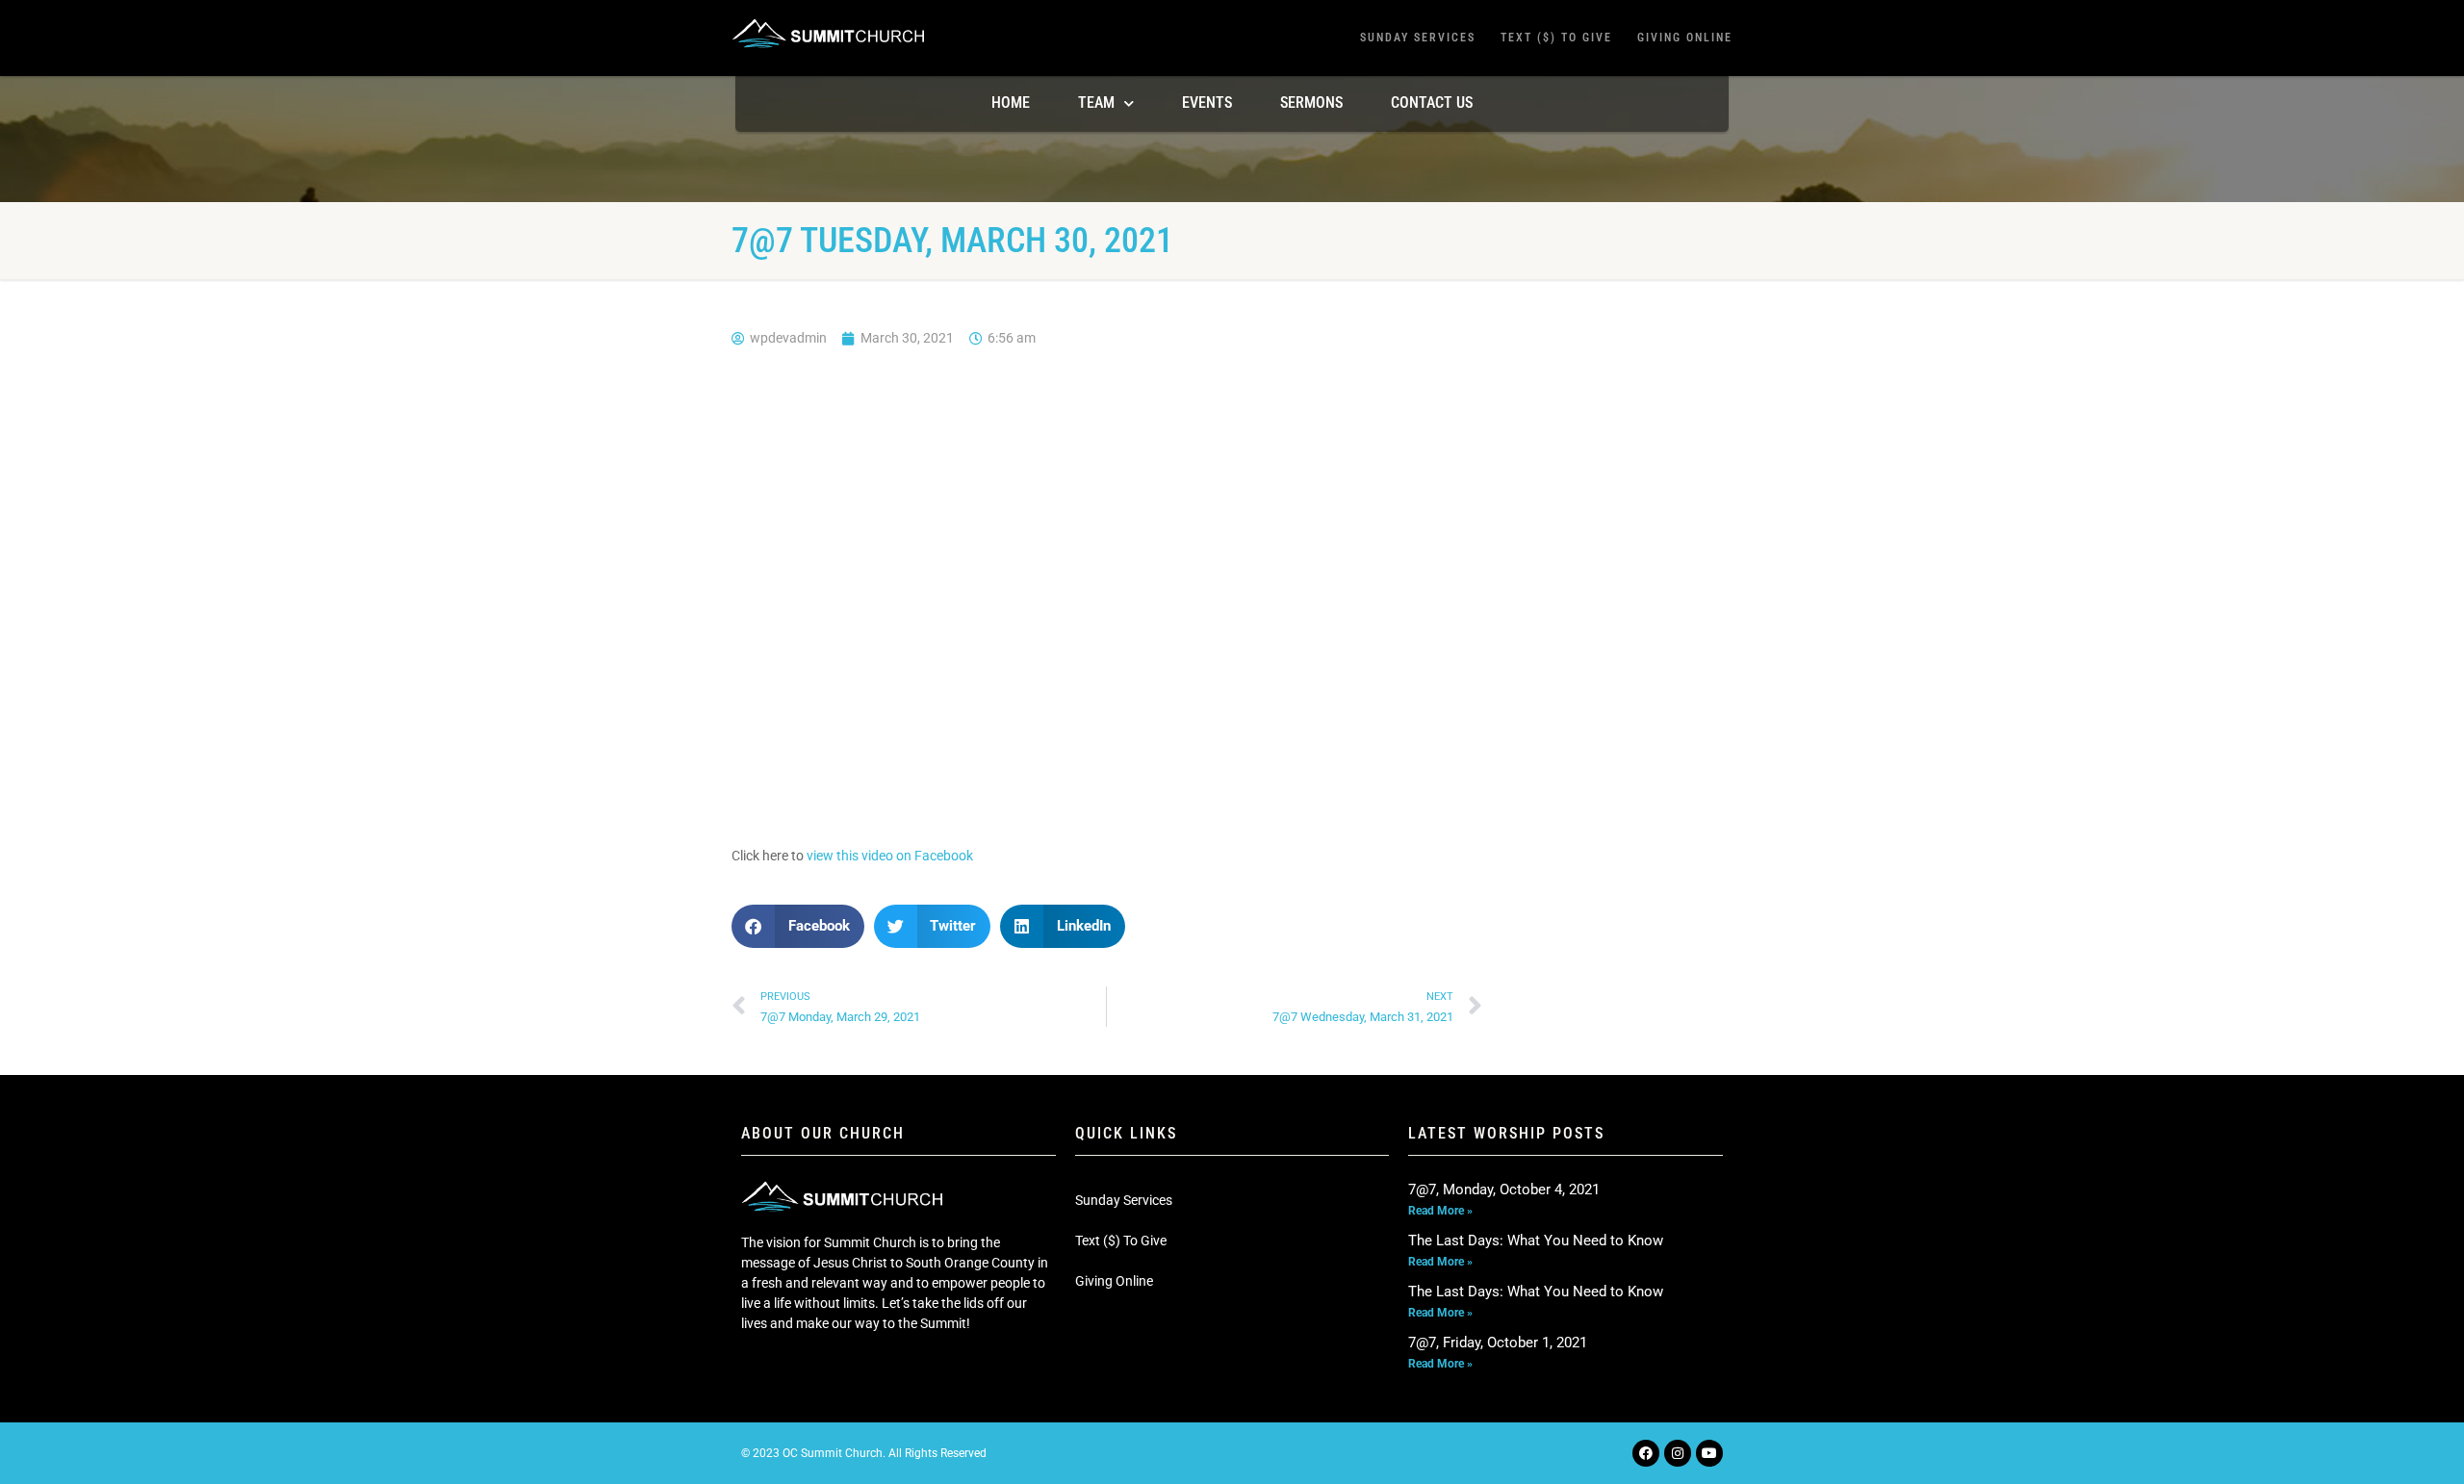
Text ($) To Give (1556, 38)
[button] (798, 926)
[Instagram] (1678, 1453)
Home (1011, 102)
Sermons (1311, 102)
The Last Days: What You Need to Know (1536, 1241)
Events (1207, 102)
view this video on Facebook (890, 856)
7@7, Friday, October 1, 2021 (1498, 1343)
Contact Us (1432, 102)
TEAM (1096, 102)
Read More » (1440, 1211)
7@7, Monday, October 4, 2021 (1504, 1190)
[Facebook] (1646, 1453)
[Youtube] (1709, 1453)
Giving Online (1685, 38)
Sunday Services (1418, 38)
